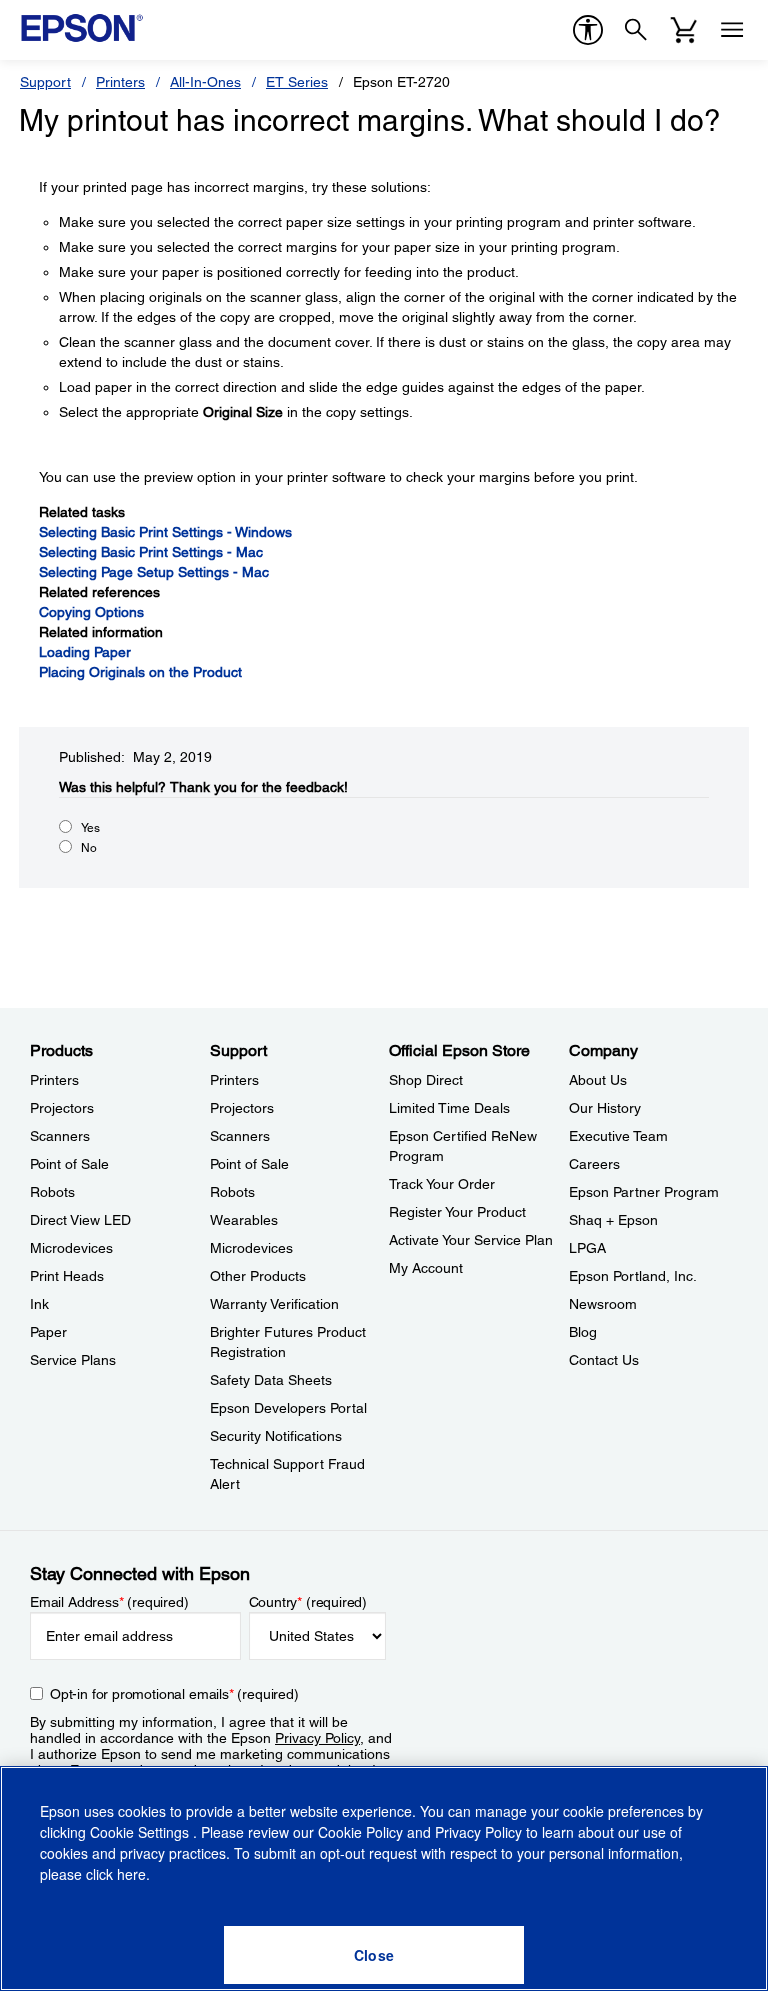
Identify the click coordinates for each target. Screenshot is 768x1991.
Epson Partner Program (644, 1192)
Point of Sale (69, 1164)
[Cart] (684, 30)
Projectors (62, 1108)
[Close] (374, 1955)
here (131, 1874)
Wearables (244, 1220)
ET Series (297, 82)
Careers (594, 1164)
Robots (52, 1192)
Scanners (60, 1136)
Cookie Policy (360, 1832)
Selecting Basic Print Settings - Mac (151, 552)
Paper (48, 1332)
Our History (605, 1108)
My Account (426, 1268)
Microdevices (71, 1248)
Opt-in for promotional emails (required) (174, 1694)
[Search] (636, 30)
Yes (90, 828)
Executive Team (618, 1136)
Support (45, 82)
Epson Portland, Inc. (633, 1276)
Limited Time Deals (449, 1108)
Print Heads (67, 1276)
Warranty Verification (274, 1304)
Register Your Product (457, 1212)
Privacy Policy (317, 1738)
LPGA (587, 1248)
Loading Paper (85, 652)
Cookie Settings (141, 1832)
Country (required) (308, 1602)
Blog (583, 1332)
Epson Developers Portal (288, 1408)
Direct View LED (80, 1220)
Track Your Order (442, 1184)
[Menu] (732, 30)
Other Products (258, 1276)
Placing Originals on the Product (140, 672)
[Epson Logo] (82, 28)
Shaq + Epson (613, 1220)
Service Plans (73, 1360)
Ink (39, 1304)
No (89, 848)
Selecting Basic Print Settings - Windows (165, 532)
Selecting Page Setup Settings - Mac (154, 572)
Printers (120, 82)
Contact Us (604, 1360)
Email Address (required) (109, 1602)
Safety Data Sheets (271, 1380)
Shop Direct (426, 1080)
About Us (598, 1080)
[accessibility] (588, 30)
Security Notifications (276, 1436)
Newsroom (603, 1304)
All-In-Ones (205, 82)
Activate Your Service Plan (471, 1240)
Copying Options (91, 612)
